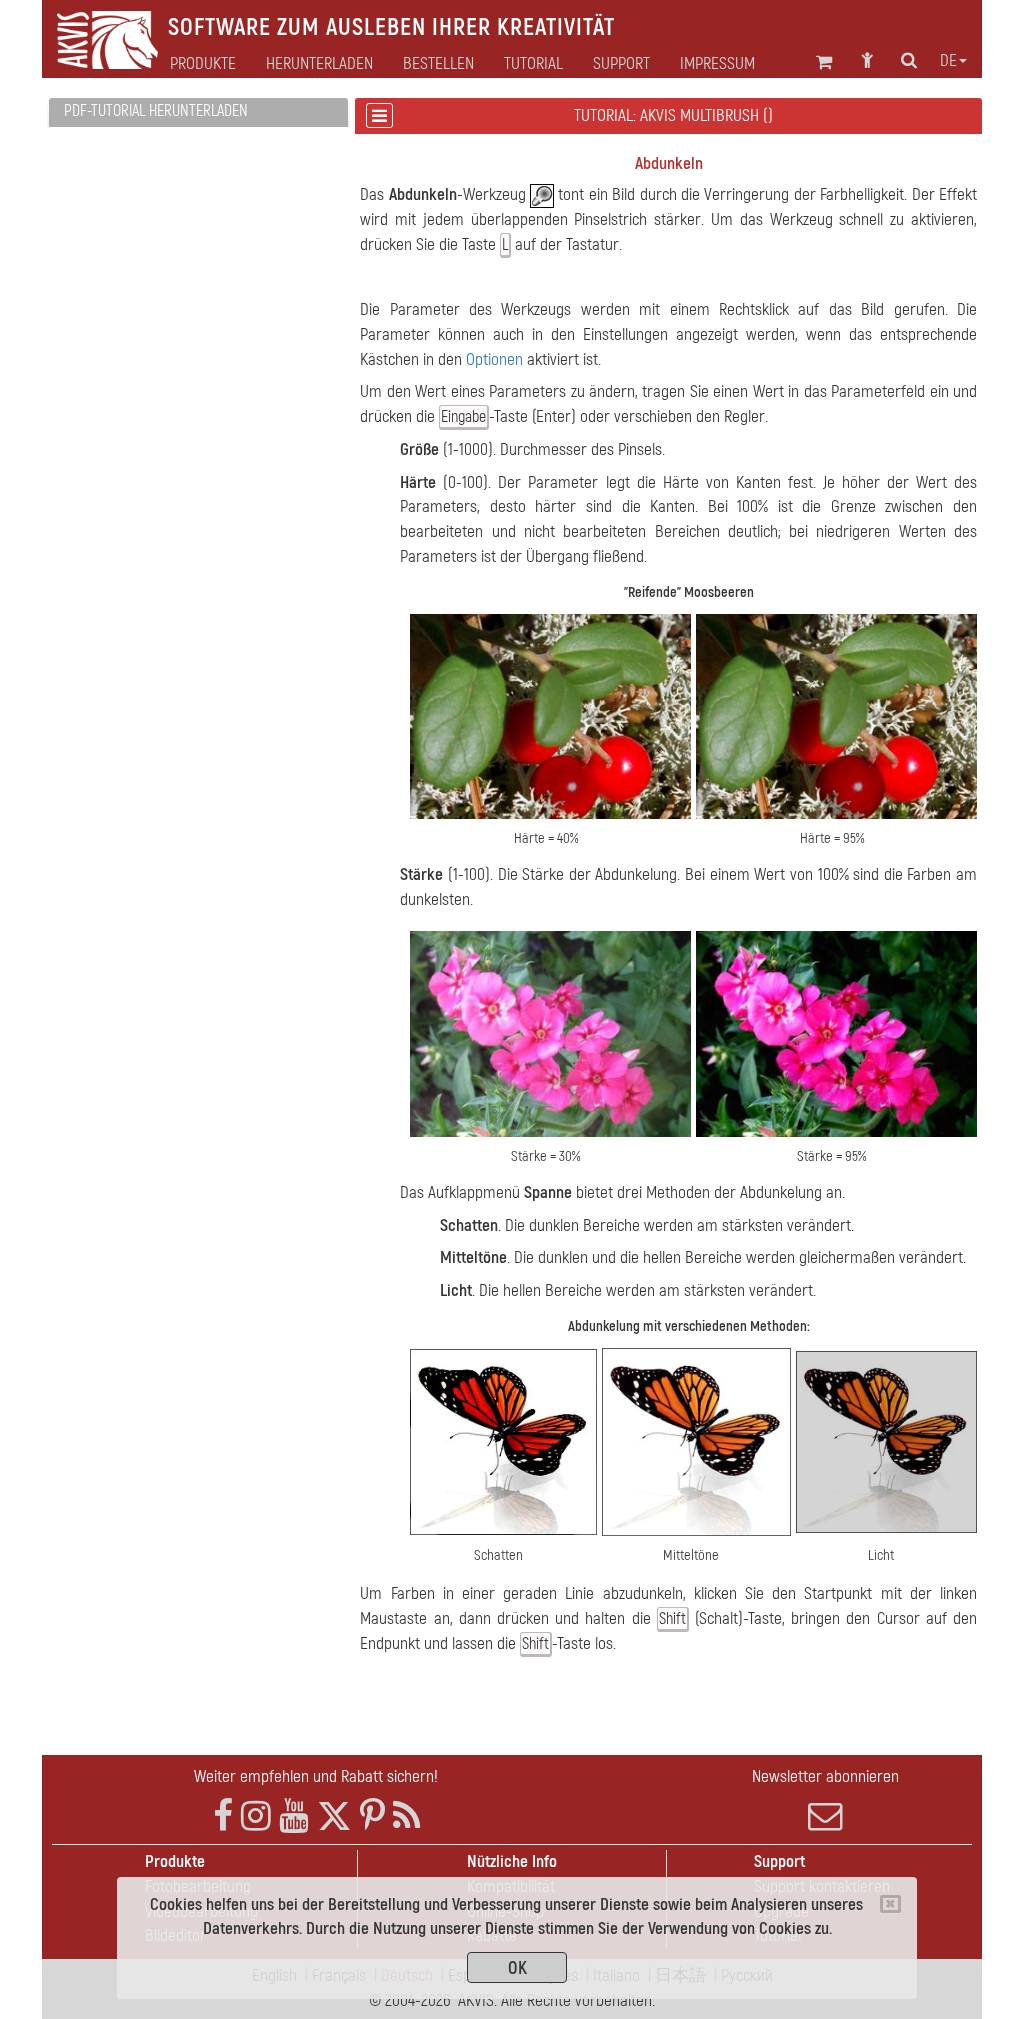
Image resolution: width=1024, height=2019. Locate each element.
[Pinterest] (372, 1816)
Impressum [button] (717, 64)
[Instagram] (256, 1816)
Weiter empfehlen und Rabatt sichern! (316, 1776)
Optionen (494, 359)
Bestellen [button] (438, 64)
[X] (334, 1816)
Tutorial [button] (533, 64)
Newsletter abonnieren (825, 1776)
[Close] (890, 1904)
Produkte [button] (203, 64)
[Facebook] (223, 1816)
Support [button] (621, 64)
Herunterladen (319, 64)
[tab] (198, 112)
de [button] (948, 61)
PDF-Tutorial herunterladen (156, 111)
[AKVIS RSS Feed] (406, 1816)
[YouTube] (294, 1816)
